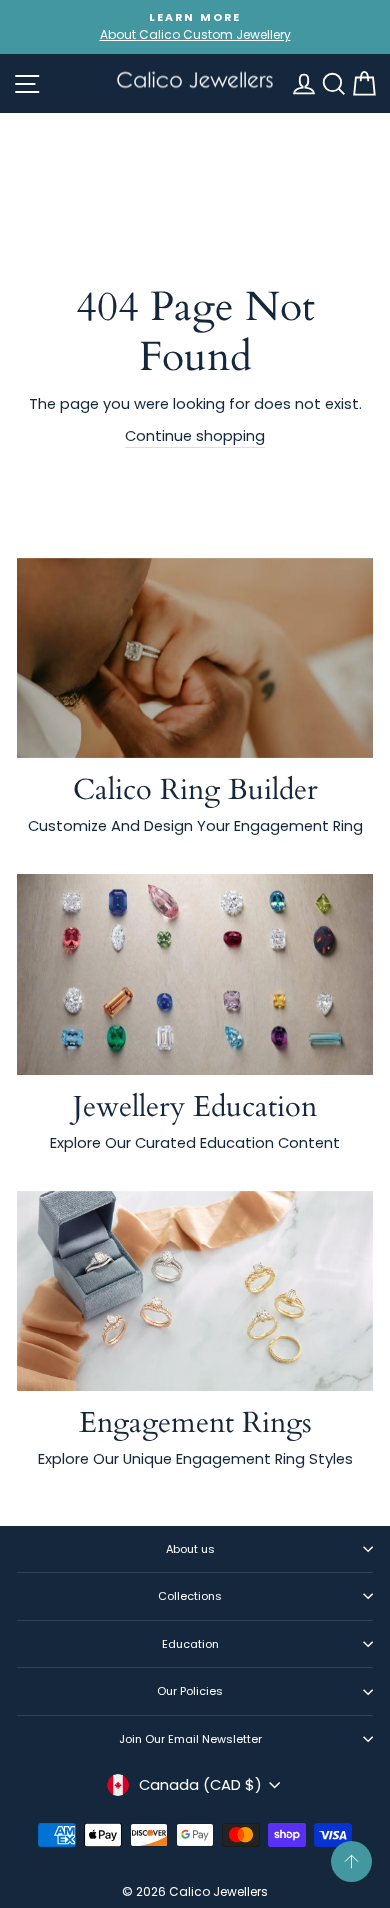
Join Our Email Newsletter (190, 1739)
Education (190, 1644)
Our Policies (190, 1691)
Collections (190, 1596)
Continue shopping (195, 436)
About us (190, 1549)
